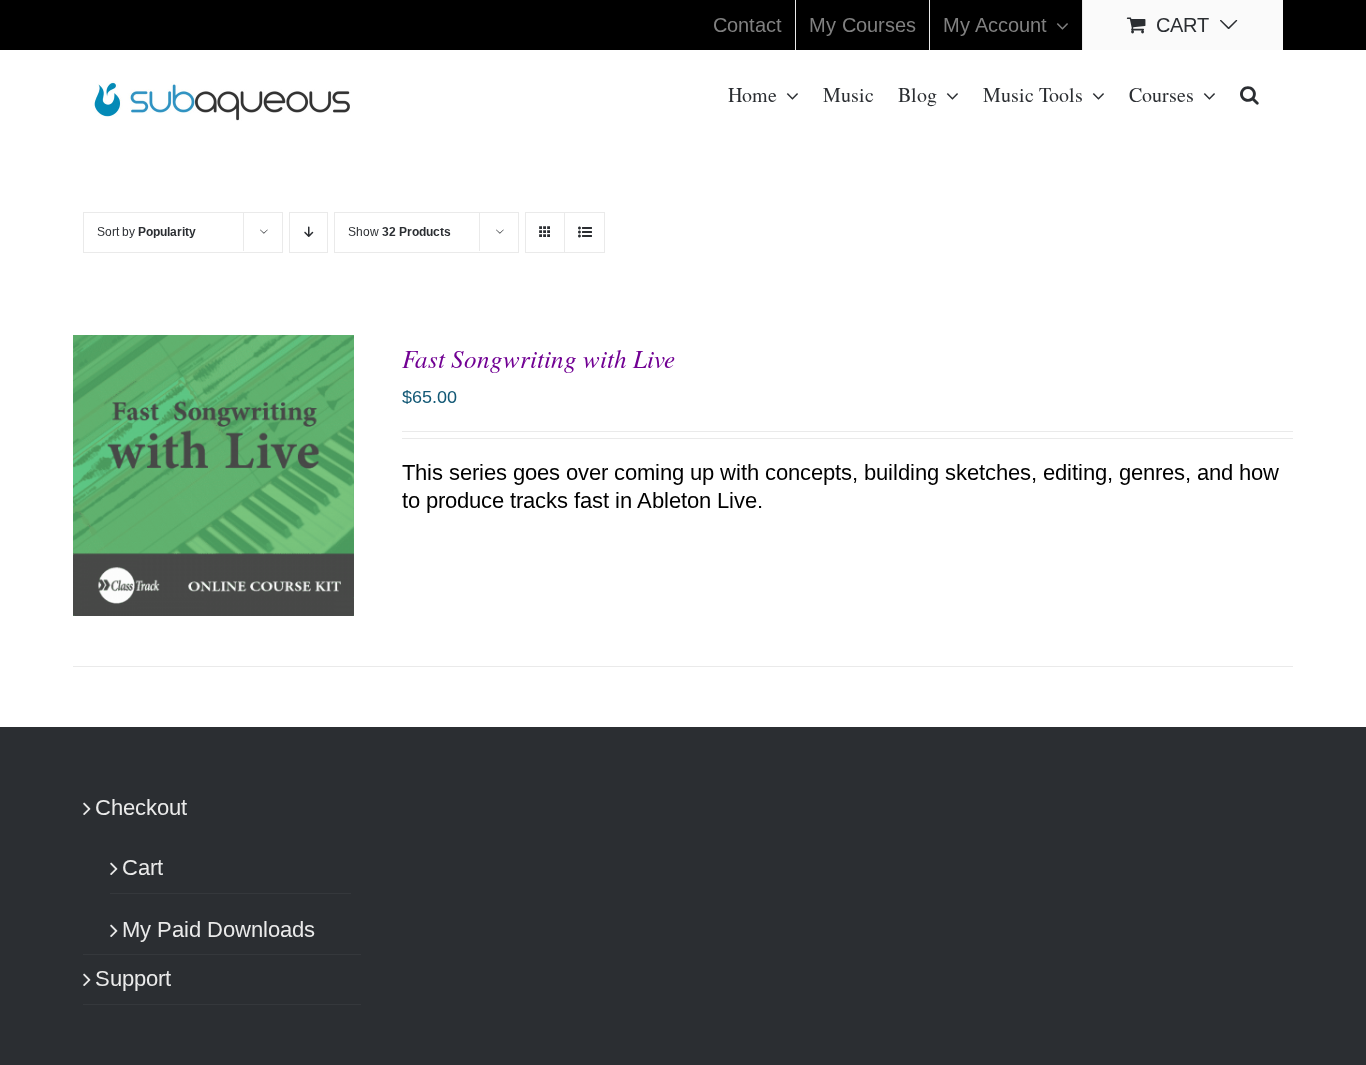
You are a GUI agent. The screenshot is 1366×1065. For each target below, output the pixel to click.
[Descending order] (308, 232)
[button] (1249, 93)
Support (133, 978)
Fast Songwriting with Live (538, 358)
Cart (142, 867)
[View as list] (584, 232)
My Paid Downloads (218, 929)
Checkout (141, 807)
